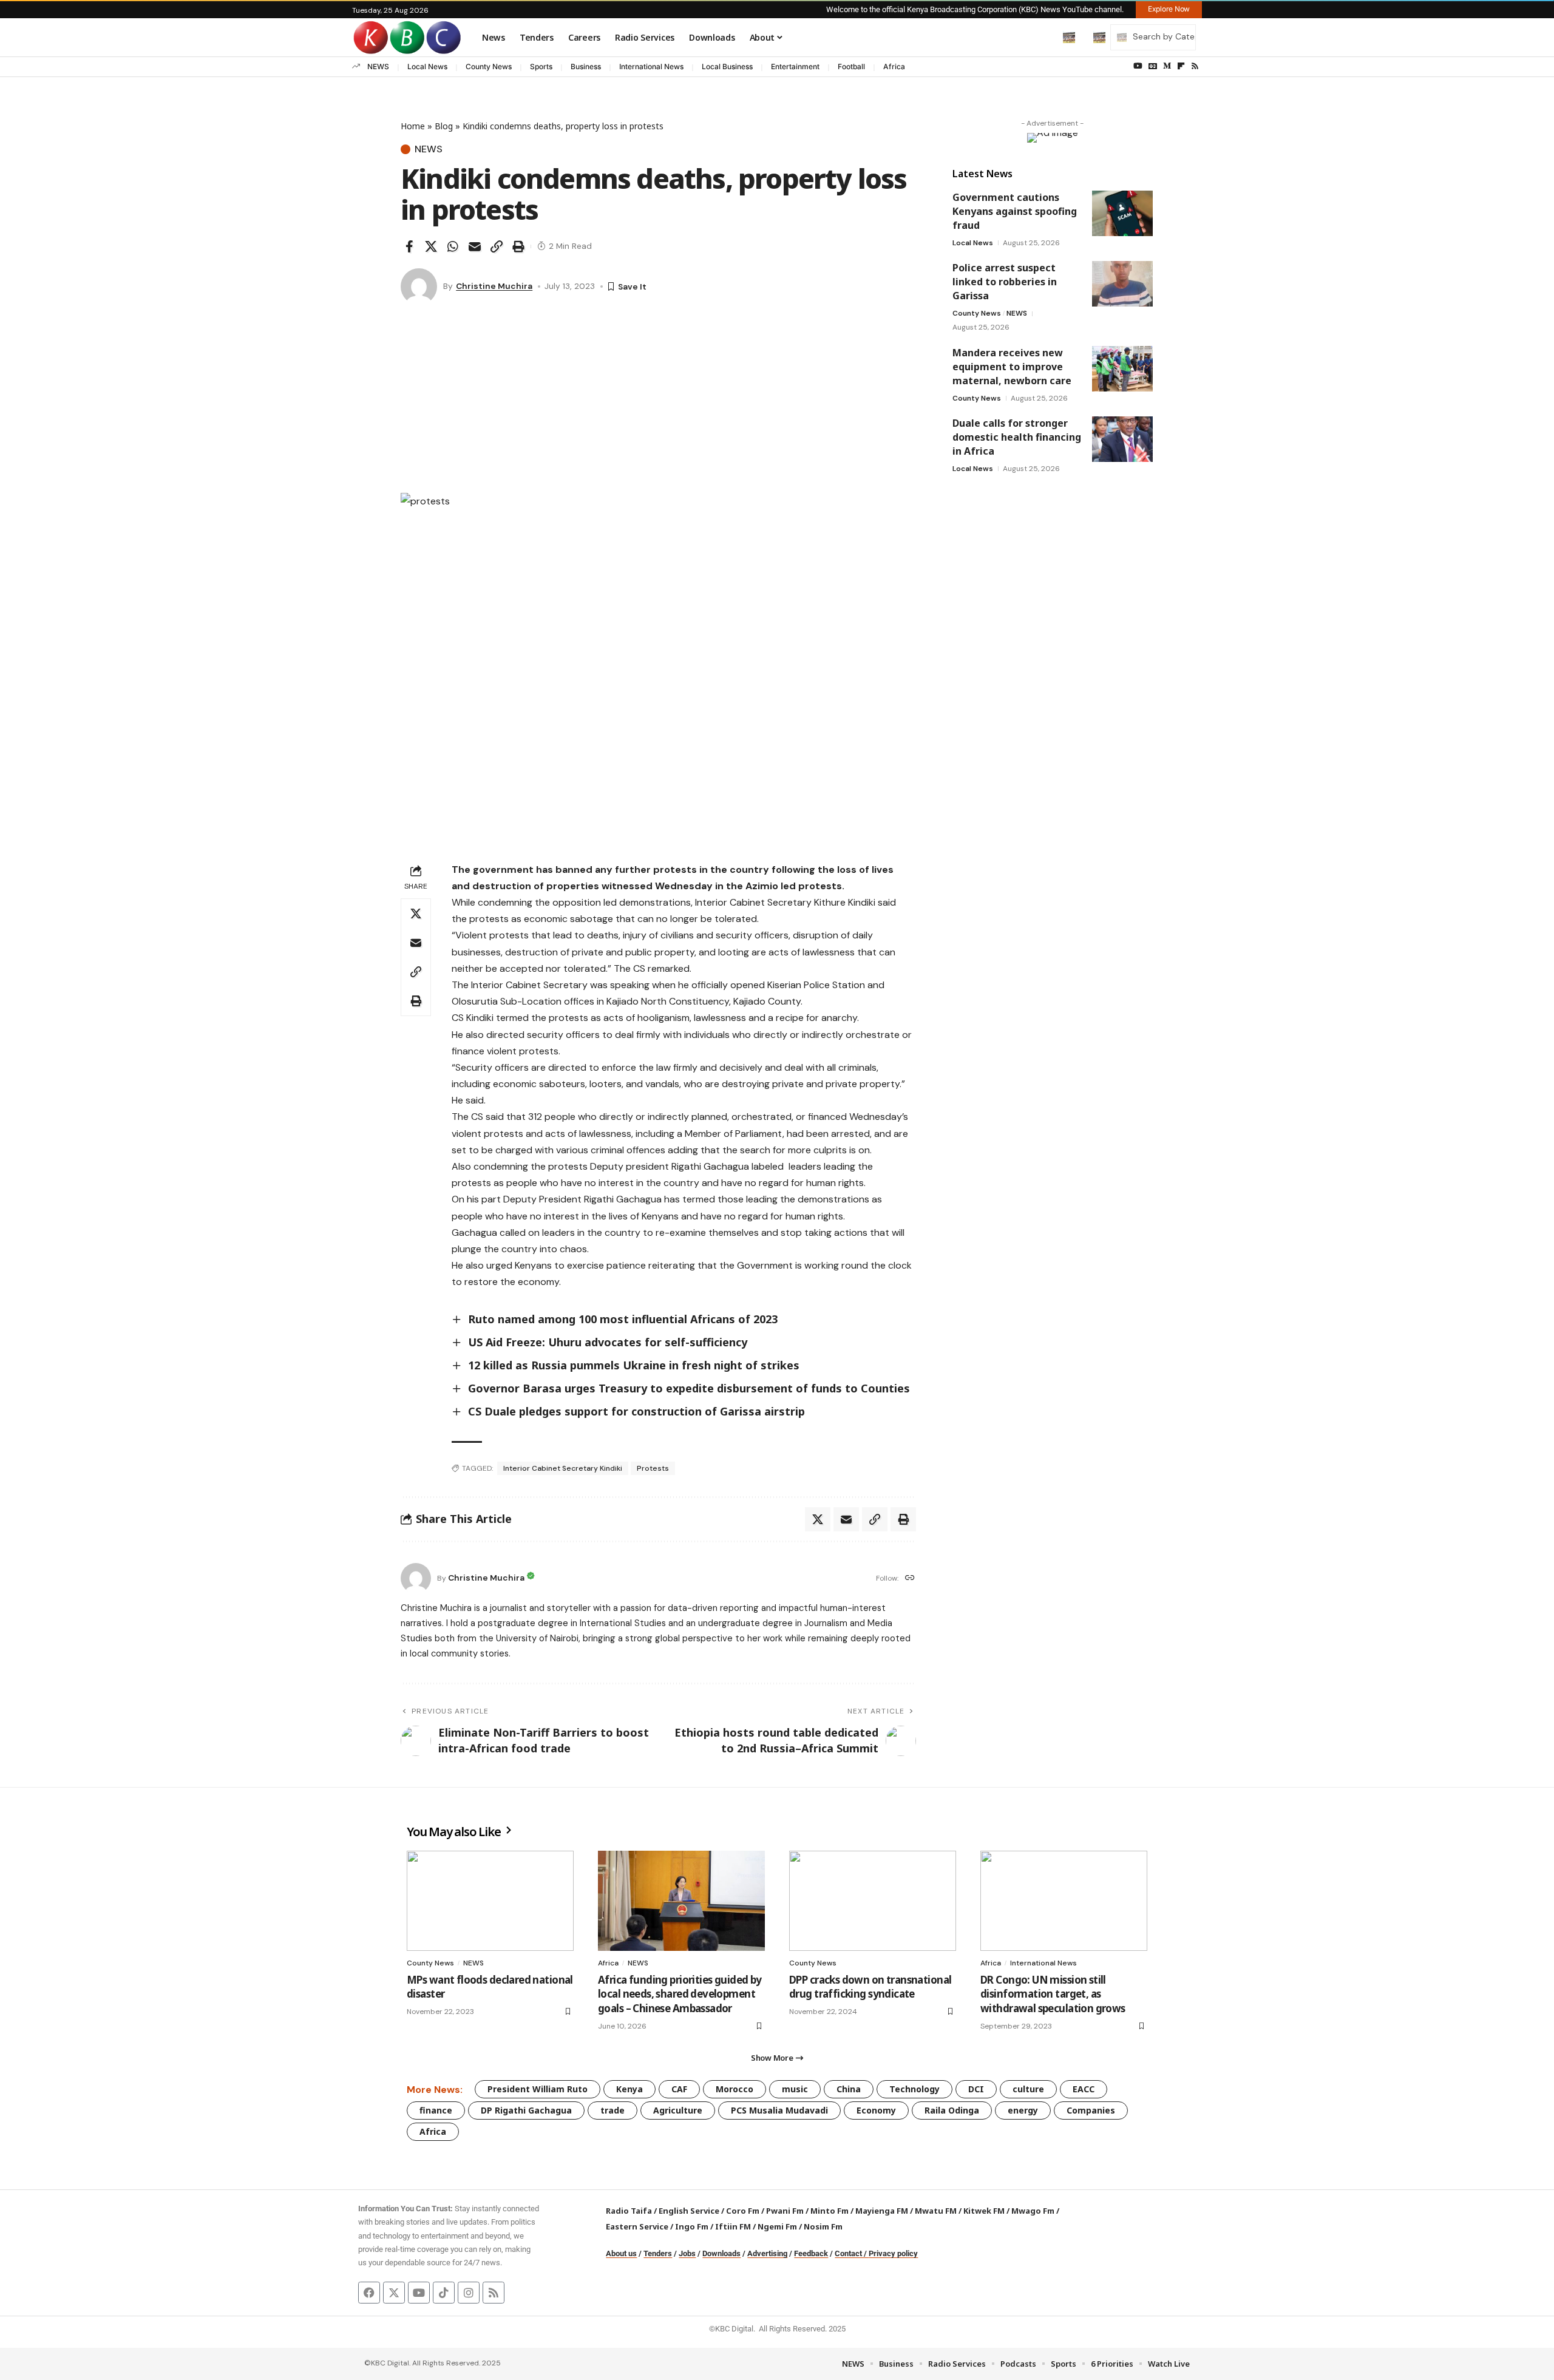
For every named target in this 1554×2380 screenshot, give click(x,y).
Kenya (629, 2089)
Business (586, 66)
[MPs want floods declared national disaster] (490, 1901)
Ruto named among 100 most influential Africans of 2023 (623, 1319)
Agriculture (678, 2110)
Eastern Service (637, 2226)
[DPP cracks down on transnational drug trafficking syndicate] (873, 1901)
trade (612, 2110)
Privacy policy (893, 2253)
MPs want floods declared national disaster (490, 1987)
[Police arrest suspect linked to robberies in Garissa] (1122, 284)
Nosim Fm (822, 2226)
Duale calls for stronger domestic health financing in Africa (1017, 437)
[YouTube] (1138, 66)
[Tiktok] (444, 2293)
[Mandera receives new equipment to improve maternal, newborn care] (1122, 369)
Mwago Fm (1033, 2211)
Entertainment (795, 66)
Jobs (687, 2253)
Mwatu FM (936, 2211)
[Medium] (1167, 66)
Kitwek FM (984, 2211)
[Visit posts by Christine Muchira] (419, 286)
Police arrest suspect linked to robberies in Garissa (1005, 282)
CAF (679, 2089)
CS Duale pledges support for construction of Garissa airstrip (636, 1411)
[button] (1043, 37)
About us (621, 2253)
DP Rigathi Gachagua (526, 2110)
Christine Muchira (494, 286)
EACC (1084, 2089)
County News (489, 66)
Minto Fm (830, 2211)
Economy (876, 2110)
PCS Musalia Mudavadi (779, 2110)
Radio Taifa (629, 2211)
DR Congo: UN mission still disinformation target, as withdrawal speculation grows (1053, 1994)
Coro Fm (743, 2211)
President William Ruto (538, 2089)
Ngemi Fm (777, 2226)
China (849, 2089)
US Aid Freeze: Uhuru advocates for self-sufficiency (608, 1342)
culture (1028, 2089)
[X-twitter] (394, 2293)
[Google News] (1153, 66)
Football (851, 66)
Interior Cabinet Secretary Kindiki (563, 1468)
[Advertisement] (658, 402)
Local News (427, 66)
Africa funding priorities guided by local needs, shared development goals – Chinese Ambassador (680, 1994)
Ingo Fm (692, 2226)
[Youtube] (419, 2293)
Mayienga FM (882, 2211)
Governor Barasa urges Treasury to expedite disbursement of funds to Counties (689, 1388)
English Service (689, 2211)
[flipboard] (1181, 66)
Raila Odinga (952, 2110)
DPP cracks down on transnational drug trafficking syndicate (870, 1987)
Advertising (767, 2253)
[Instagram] (469, 2293)
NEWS (378, 66)
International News (651, 66)
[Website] (910, 1578)
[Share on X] (431, 246)
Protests (653, 1468)
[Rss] (1195, 66)
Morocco (735, 2089)
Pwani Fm (785, 2211)
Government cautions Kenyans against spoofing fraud (1015, 211)
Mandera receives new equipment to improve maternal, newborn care (1012, 367)
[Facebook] (369, 2293)
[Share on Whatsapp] (453, 246)
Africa (894, 66)
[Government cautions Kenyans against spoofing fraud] (1122, 213)
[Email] (475, 246)
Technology (914, 2089)
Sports (541, 66)
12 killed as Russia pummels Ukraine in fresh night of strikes (634, 1365)
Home (413, 126)
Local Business (727, 66)
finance (436, 2110)
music (795, 2089)
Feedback (811, 2253)
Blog (444, 126)
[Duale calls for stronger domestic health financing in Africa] (1122, 439)
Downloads (721, 2253)
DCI (976, 2089)
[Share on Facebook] (409, 246)
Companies (1091, 2110)
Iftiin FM (733, 2226)
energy (1023, 2110)
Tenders (658, 2253)
